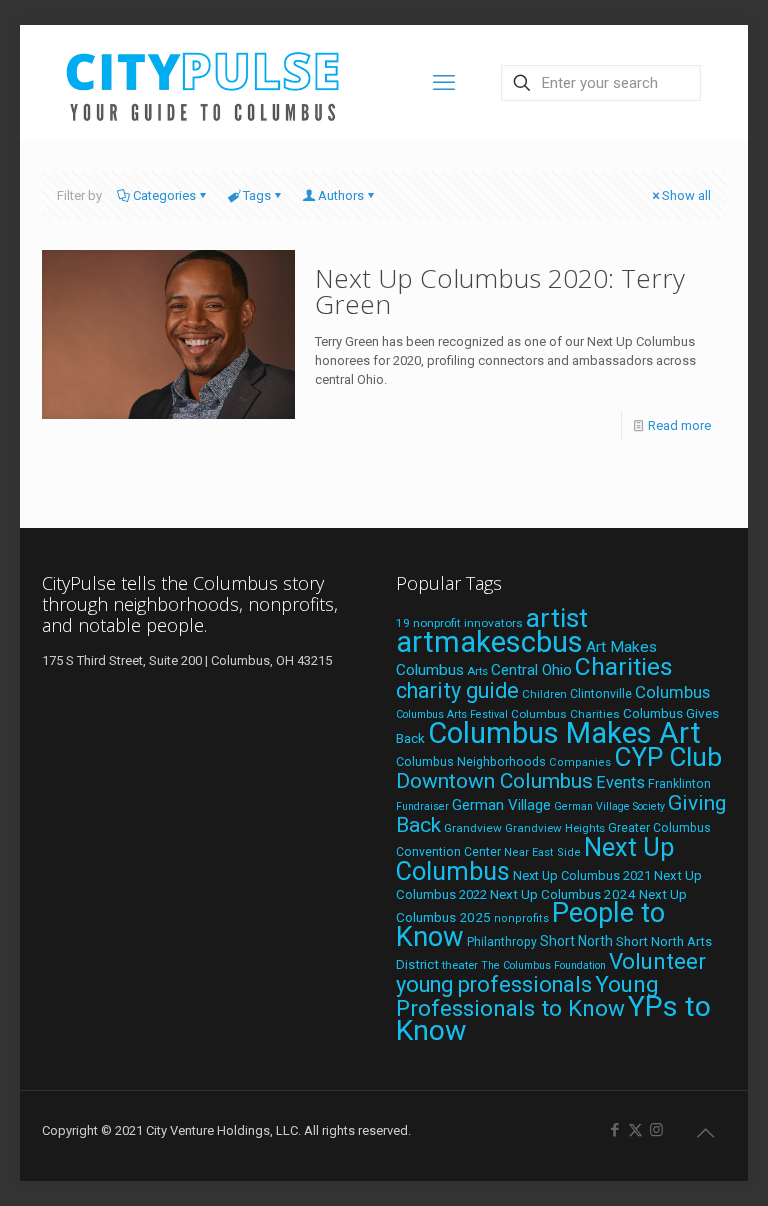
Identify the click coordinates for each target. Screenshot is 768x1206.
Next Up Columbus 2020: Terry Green (500, 291)
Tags (257, 195)
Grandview (473, 828)
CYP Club (668, 757)
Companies (580, 762)
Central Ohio (531, 670)
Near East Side (542, 852)
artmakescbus (489, 642)
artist (557, 618)
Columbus (672, 692)
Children (544, 694)
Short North (576, 941)
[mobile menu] (444, 83)
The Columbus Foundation (543, 965)
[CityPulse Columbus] (203, 82)
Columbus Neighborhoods (471, 761)
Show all (686, 195)
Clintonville (601, 694)
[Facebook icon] (614, 1130)
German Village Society (609, 806)
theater (460, 965)
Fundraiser (422, 806)
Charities (624, 666)
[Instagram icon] (656, 1130)
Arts (477, 671)
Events (620, 782)
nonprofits (521, 918)
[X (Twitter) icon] (635, 1130)
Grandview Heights (555, 828)
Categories (164, 195)
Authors (341, 195)
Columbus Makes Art (564, 733)
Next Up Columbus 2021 (582, 875)
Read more (679, 425)
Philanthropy (502, 942)
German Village (501, 805)
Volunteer (657, 961)
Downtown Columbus (494, 781)
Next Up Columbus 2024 (563, 894)
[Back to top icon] (705, 1133)
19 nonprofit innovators (459, 623)
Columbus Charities (565, 714)
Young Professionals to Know (527, 996)
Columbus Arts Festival (452, 714)
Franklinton (679, 784)
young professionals (494, 984)
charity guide (457, 690)
